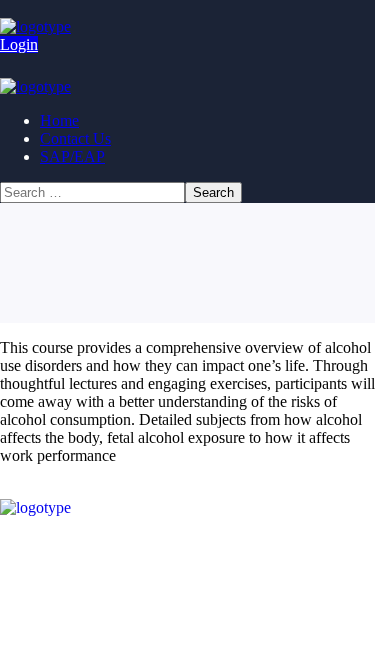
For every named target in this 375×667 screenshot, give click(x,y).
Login (19, 44)
